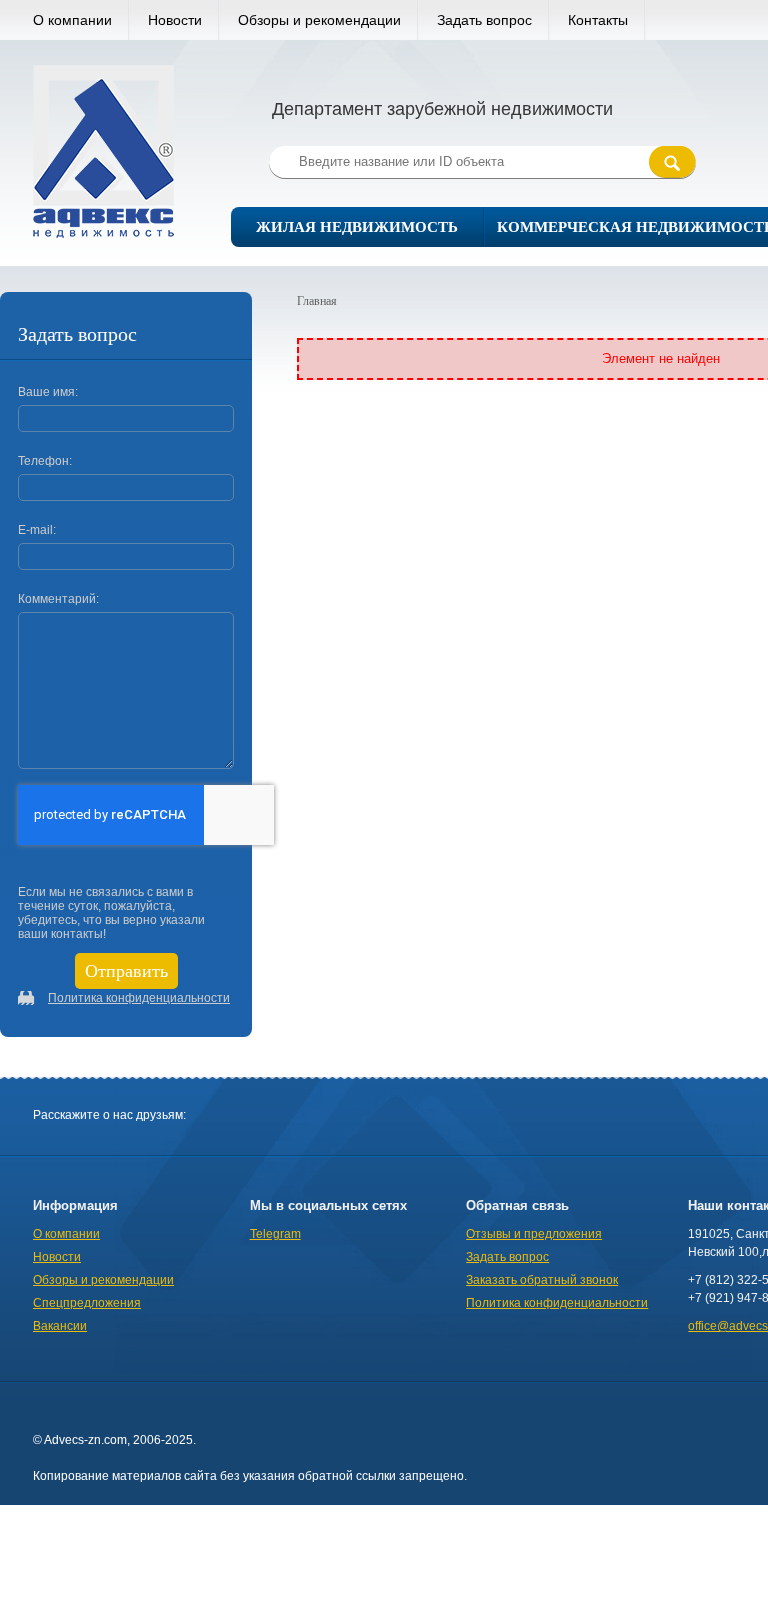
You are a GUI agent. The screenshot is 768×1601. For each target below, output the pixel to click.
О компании (72, 20)
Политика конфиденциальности (139, 998)
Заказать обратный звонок (542, 1280)
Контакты (598, 20)
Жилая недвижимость (357, 227)
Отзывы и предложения (534, 1234)
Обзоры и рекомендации (319, 20)
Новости (175, 20)
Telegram (275, 1234)
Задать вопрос (484, 20)
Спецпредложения (87, 1303)
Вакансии (60, 1326)
